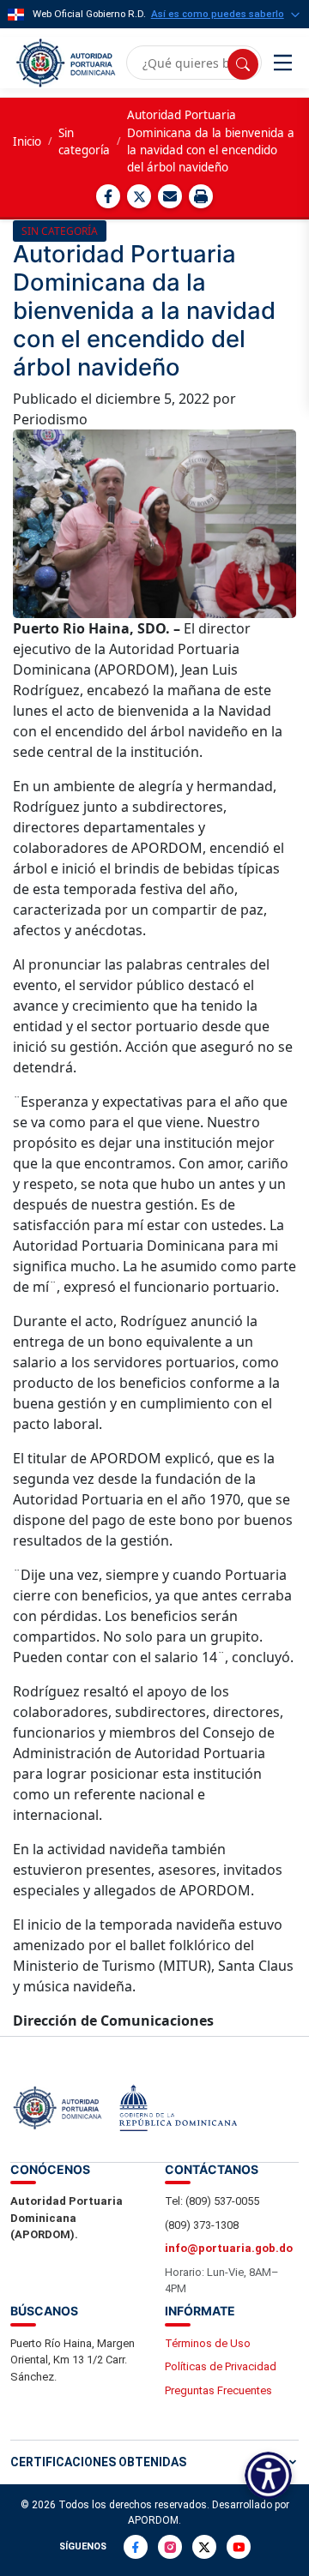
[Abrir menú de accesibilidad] (268, 2475)
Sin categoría (84, 141)
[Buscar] (243, 64)
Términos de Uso (208, 2343)
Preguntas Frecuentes (218, 2390)
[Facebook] (136, 2547)
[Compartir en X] (139, 196)
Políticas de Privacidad (221, 2366)
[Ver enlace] (64, 63)
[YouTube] (239, 2547)
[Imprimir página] (201, 196)
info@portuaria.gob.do (229, 2248)
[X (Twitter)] (204, 2547)
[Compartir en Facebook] (108, 196)
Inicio (27, 141)
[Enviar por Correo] (170, 196)
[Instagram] (170, 2547)
